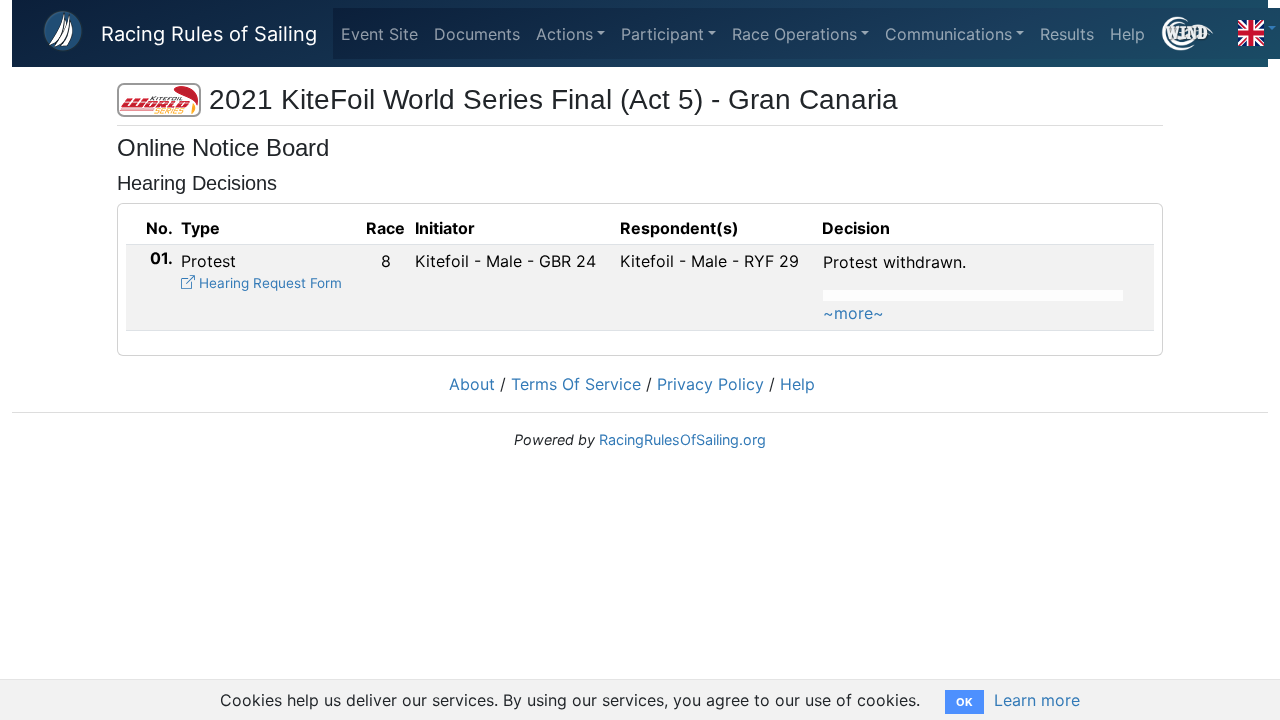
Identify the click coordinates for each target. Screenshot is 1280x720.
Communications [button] (948, 34)
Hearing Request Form (268, 283)
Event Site (379, 34)
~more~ (853, 313)
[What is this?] (1195, 33)
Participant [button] (662, 34)
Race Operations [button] (794, 34)
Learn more (1037, 700)
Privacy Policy (710, 384)
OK (964, 702)
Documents (477, 34)
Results (1067, 34)
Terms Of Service (576, 384)
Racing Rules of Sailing (209, 34)
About (472, 384)
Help (1127, 34)
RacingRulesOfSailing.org (682, 439)
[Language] (1257, 28)
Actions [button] (564, 34)
